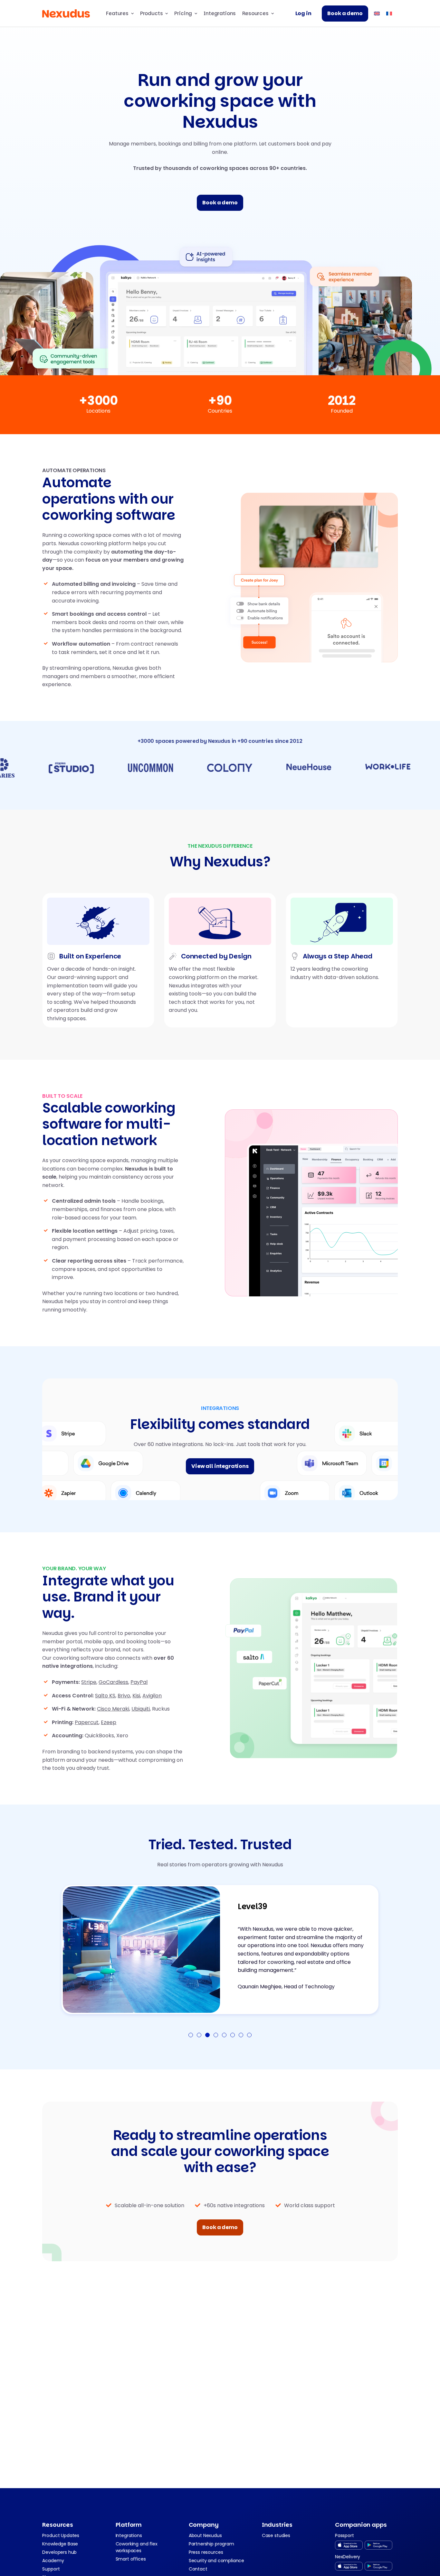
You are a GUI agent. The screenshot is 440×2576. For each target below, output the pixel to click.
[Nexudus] (66, 14)
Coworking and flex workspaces (137, 2547)
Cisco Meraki (113, 1709)
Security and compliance (216, 2561)
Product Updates (61, 2535)
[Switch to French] (389, 13)
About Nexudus (205, 2535)
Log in (303, 13)
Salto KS (105, 1696)
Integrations (220, 13)
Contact (198, 2569)
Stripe (89, 1682)
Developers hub (59, 2552)
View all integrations (220, 1466)
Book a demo (345, 13)
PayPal (139, 1682)
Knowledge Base (60, 2544)
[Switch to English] (377, 13)
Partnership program (211, 2544)
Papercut (87, 1722)
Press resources (206, 2552)
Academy (53, 2561)
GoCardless (113, 1682)
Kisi (136, 1696)
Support (51, 2569)
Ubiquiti (141, 1709)
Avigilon (152, 1696)
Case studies (276, 2535)
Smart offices (131, 2559)
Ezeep (109, 1722)
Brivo (124, 1696)
